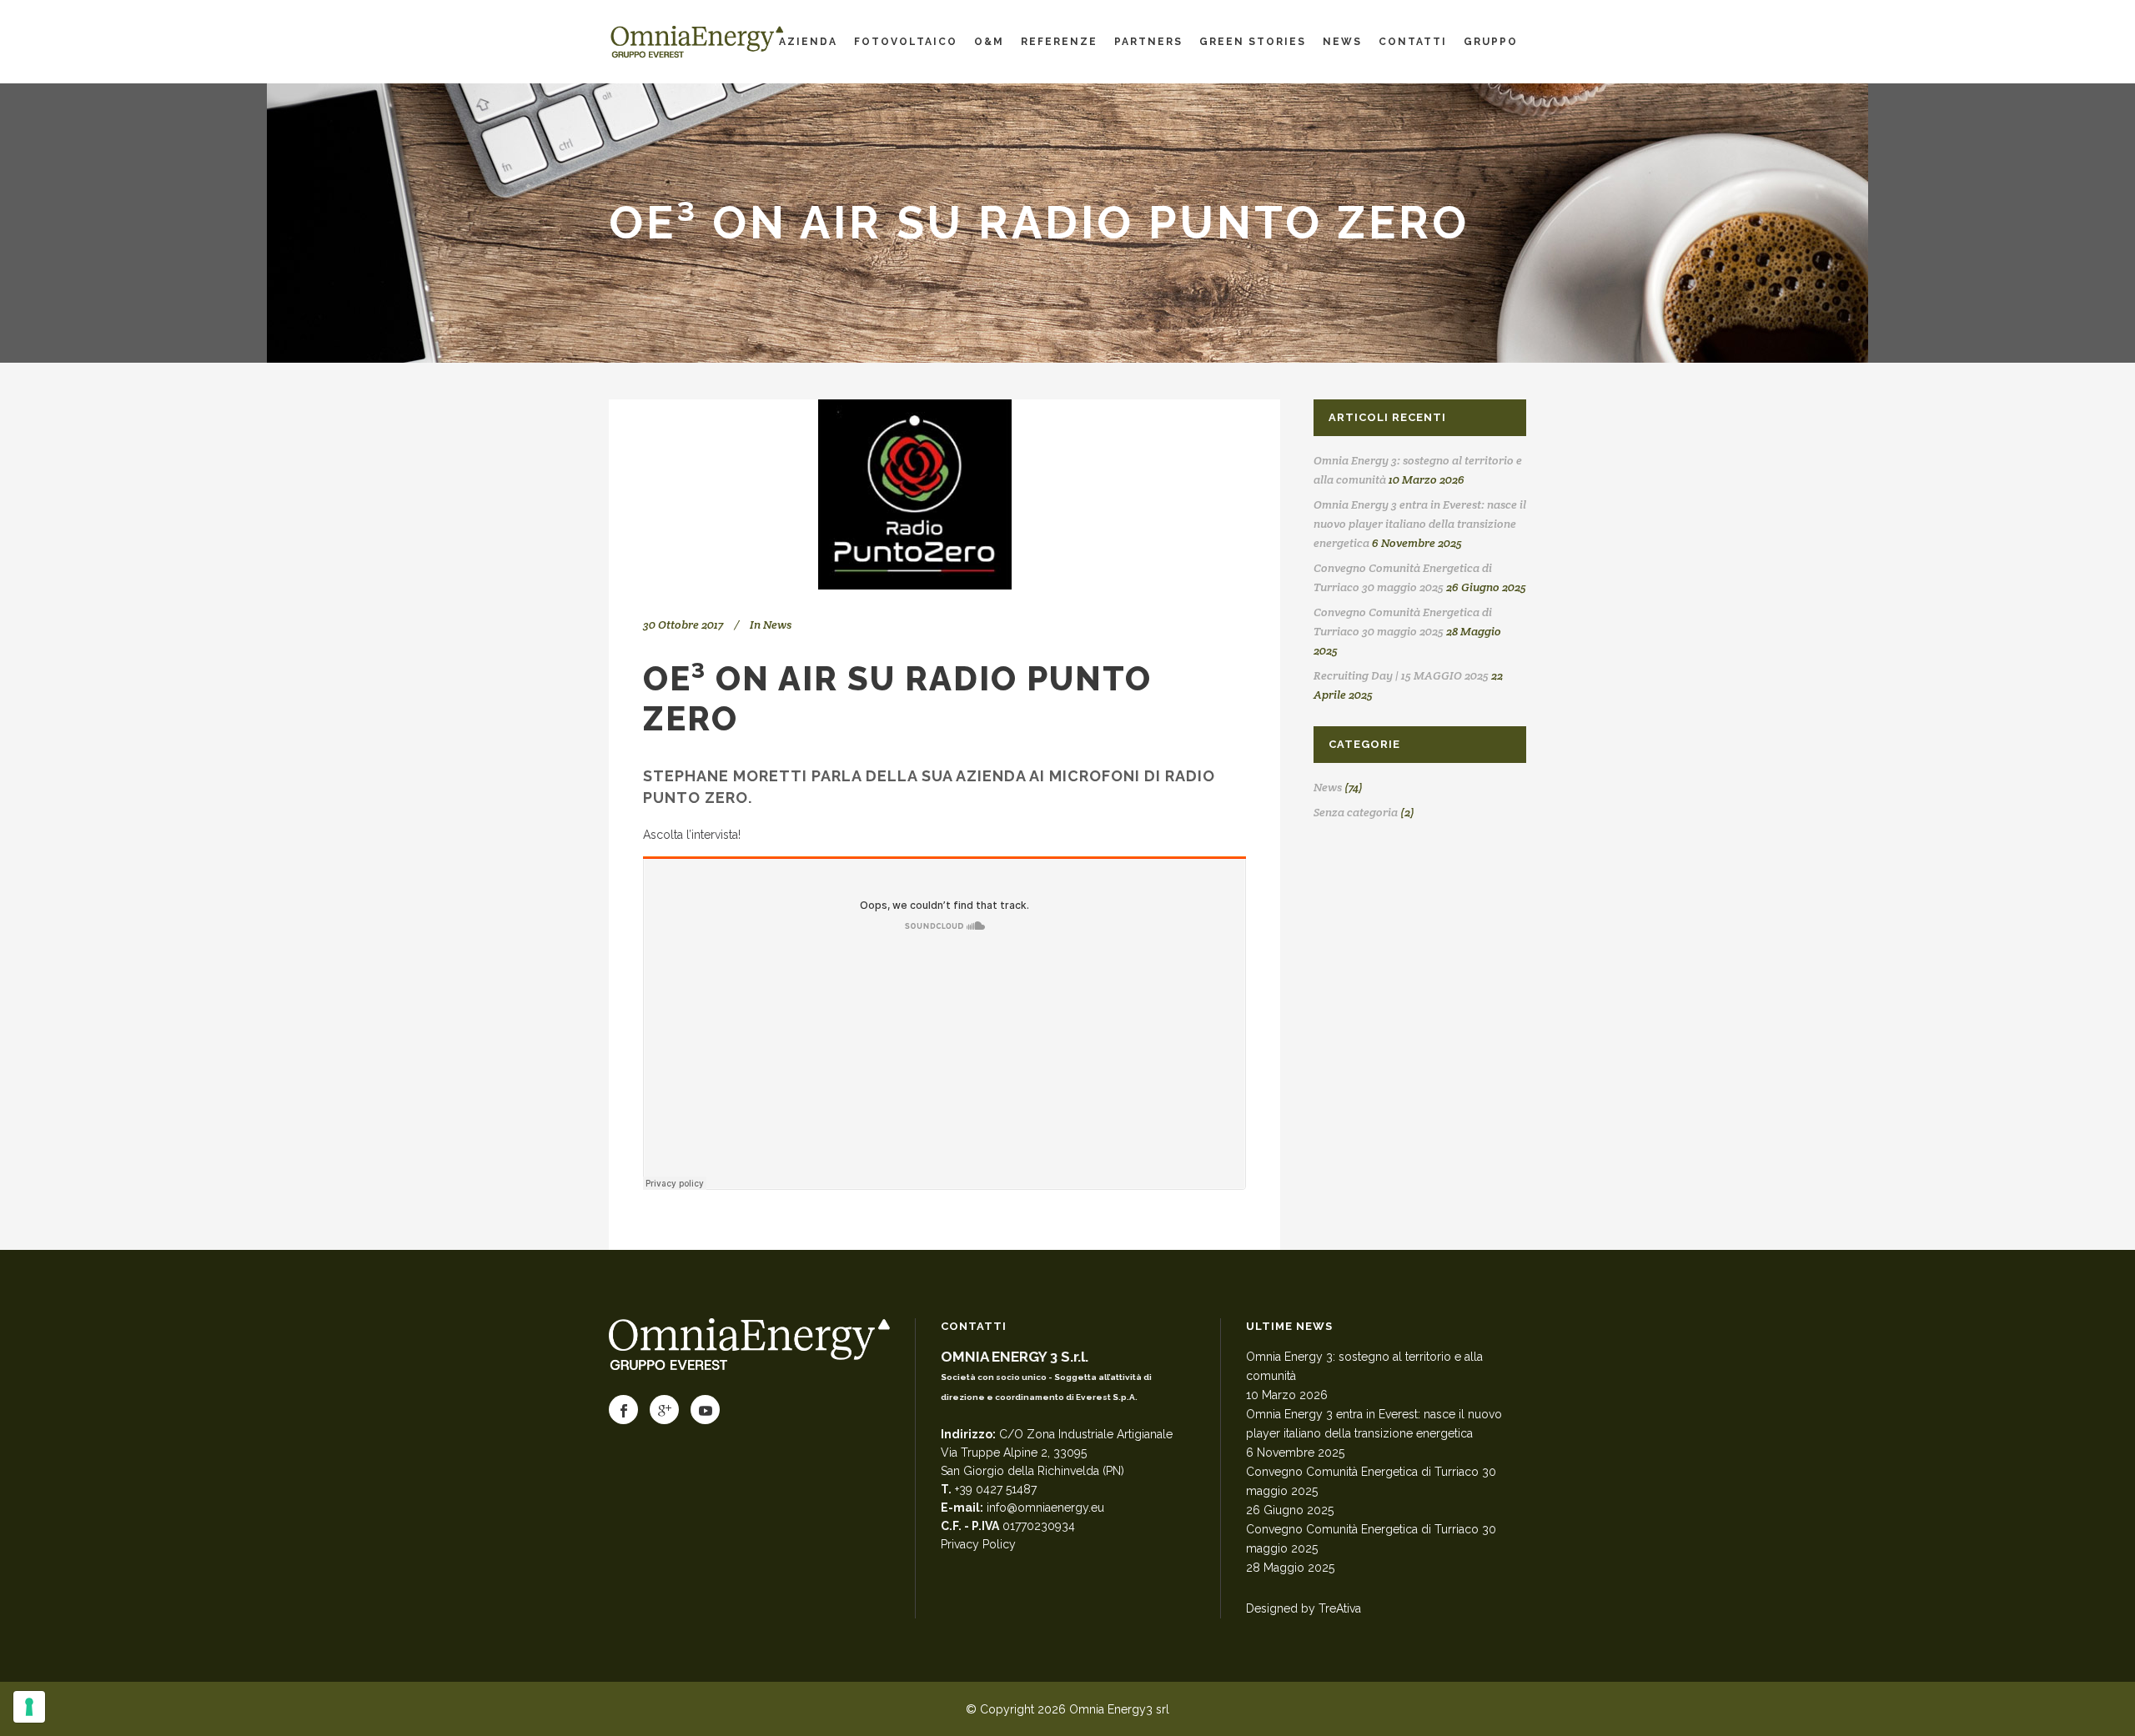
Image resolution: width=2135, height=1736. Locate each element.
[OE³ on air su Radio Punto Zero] (944, 494)
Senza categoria (1356, 812)
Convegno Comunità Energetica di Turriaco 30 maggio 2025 (1371, 1481)
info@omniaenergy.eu (1045, 1508)
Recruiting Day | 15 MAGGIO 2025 (1401, 675)
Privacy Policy (978, 1544)
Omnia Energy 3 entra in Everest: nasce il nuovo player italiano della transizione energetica (1420, 524)
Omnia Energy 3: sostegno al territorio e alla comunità (1364, 1366)
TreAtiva (1340, 1608)
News (777, 625)
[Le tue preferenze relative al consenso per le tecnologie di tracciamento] (29, 1707)
